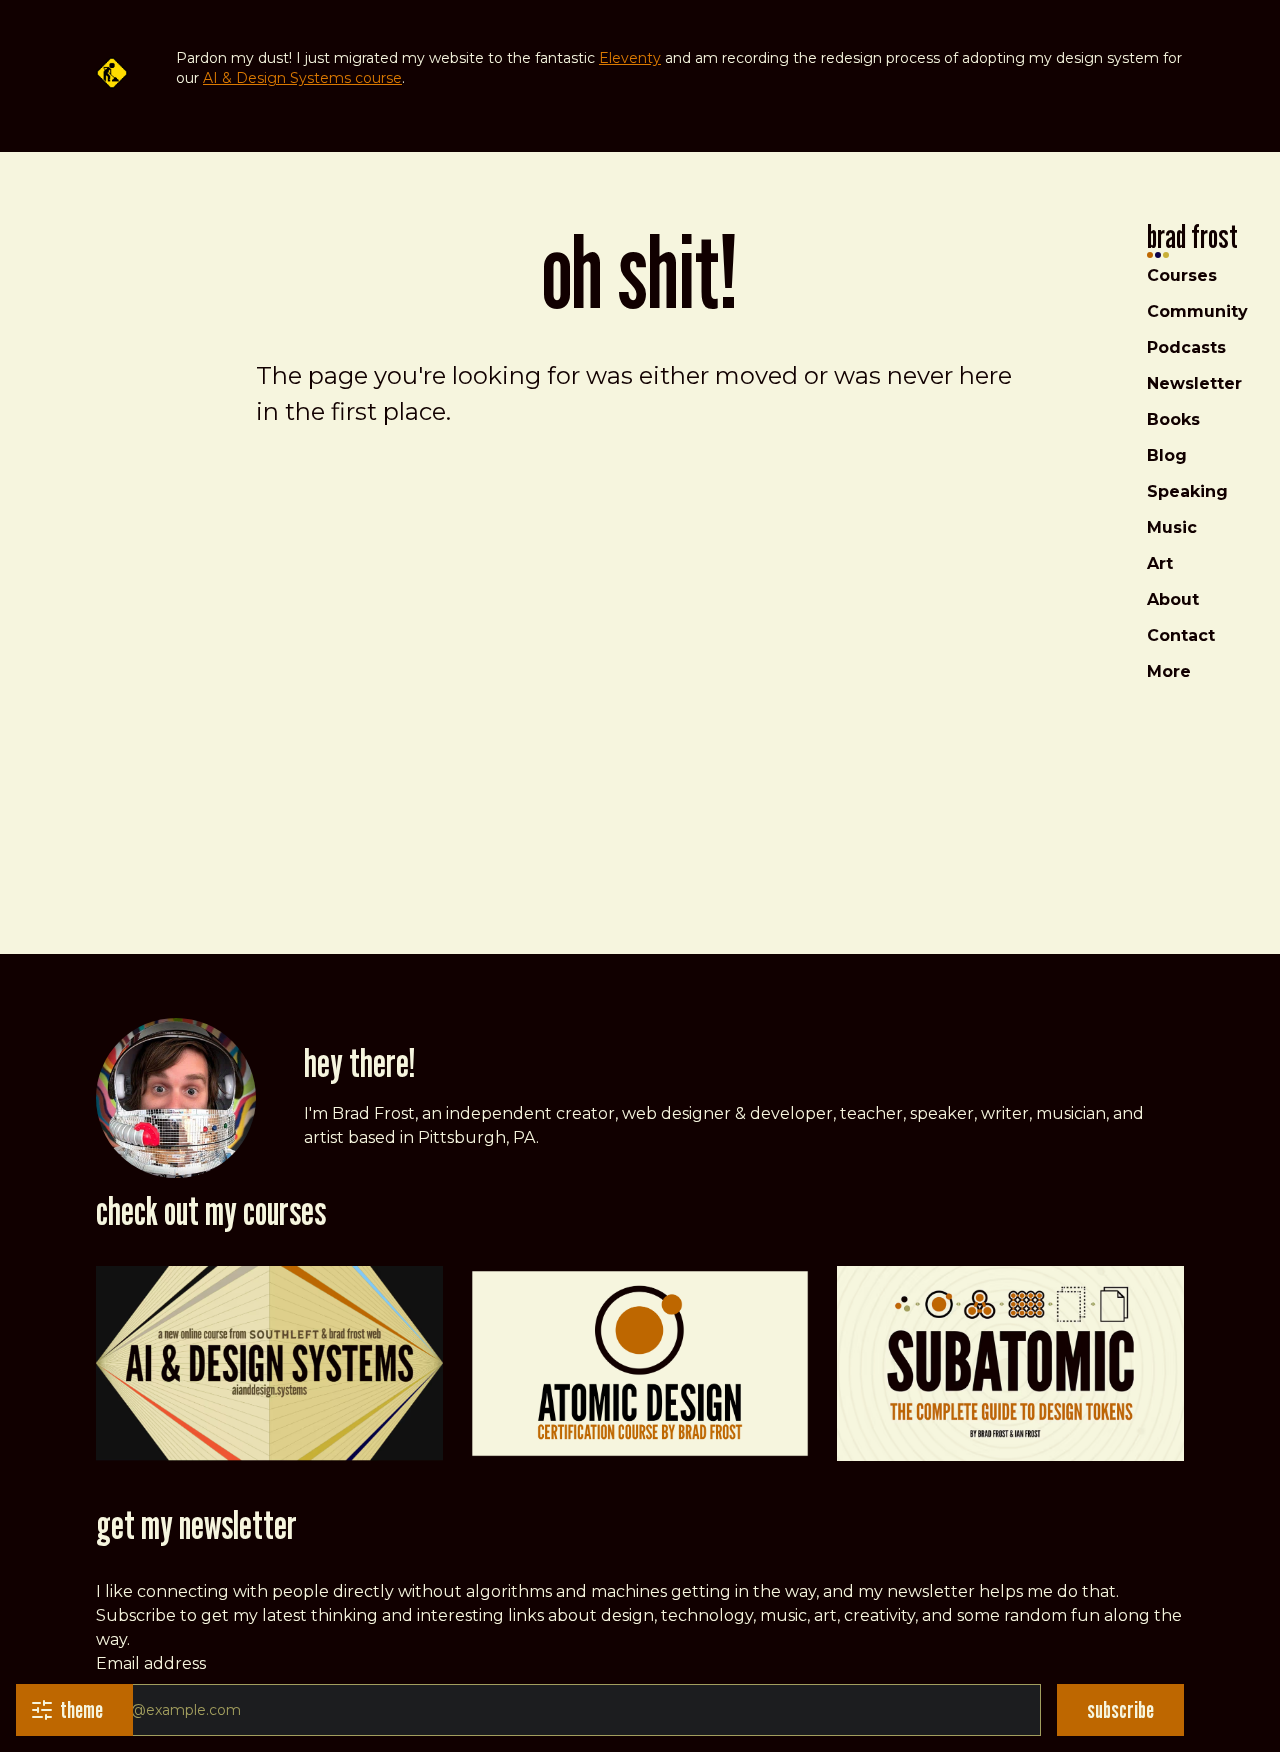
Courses (1182, 275)
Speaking (1187, 491)
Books (1173, 419)
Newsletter (1194, 383)
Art (1160, 563)
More (1169, 671)
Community (1197, 311)
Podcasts (1186, 347)
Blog (1167, 455)
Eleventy (630, 58)
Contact (1181, 635)
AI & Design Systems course (302, 78)
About (1173, 599)
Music (1172, 527)
